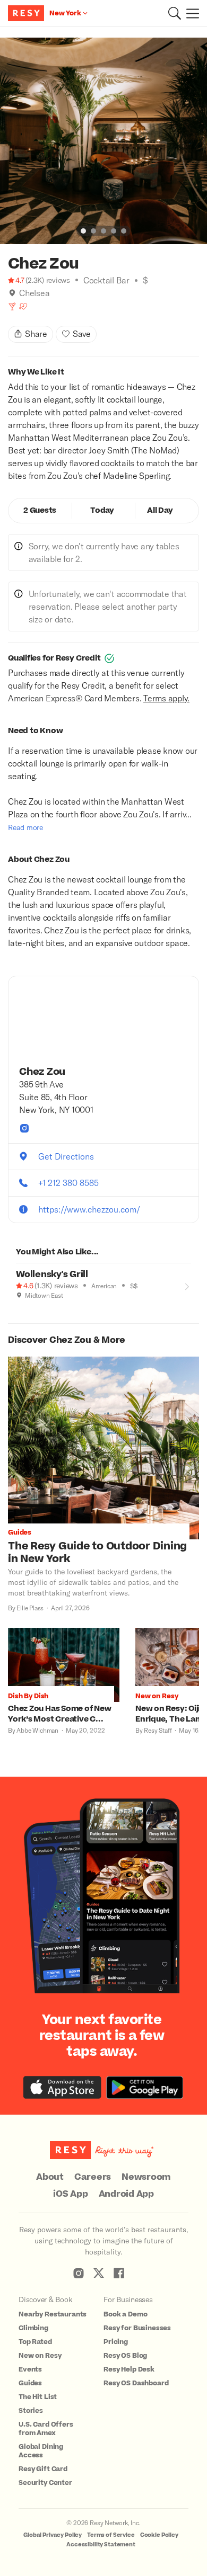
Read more (25, 827)
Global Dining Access (41, 2451)
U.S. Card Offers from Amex (46, 2429)
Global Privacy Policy (53, 2535)
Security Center (45, 2483)
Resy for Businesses (137, 2328)
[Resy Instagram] (79, 2273)
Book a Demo (125, 2314)
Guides (30, 2383)
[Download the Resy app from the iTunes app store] (62, 2087)
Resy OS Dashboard (136, 2383)
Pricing (116, 2342)
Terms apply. (166, 698)
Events (30, 2369)
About (50, 2177)
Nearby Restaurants (53, 2314)
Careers (93, 2177)
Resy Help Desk (129, 2369)
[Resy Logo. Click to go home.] (27, 13)
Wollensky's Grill (52, 1274)
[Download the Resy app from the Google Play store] (145, 2087)
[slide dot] (83, 231)
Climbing (33, 2328)
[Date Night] (23, 306)
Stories (31, 2411)
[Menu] (190, 13)
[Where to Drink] (12, 306)
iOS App (70, 2194)
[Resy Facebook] (119, 2273)
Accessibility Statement (101, 2544)
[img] (12, 293)
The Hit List (38, 2397)
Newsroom (146, 2177)
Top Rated (35, 2342)
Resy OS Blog (125, 2356)
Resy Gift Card (43, 2469)
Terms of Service (111, 2535)
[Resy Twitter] (99, 2273)
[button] (175, 13)
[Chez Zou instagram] (24, 1128)
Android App (126, 2194)
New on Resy (40, 2356)
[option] (103, 141)
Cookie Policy (159, 2535)
